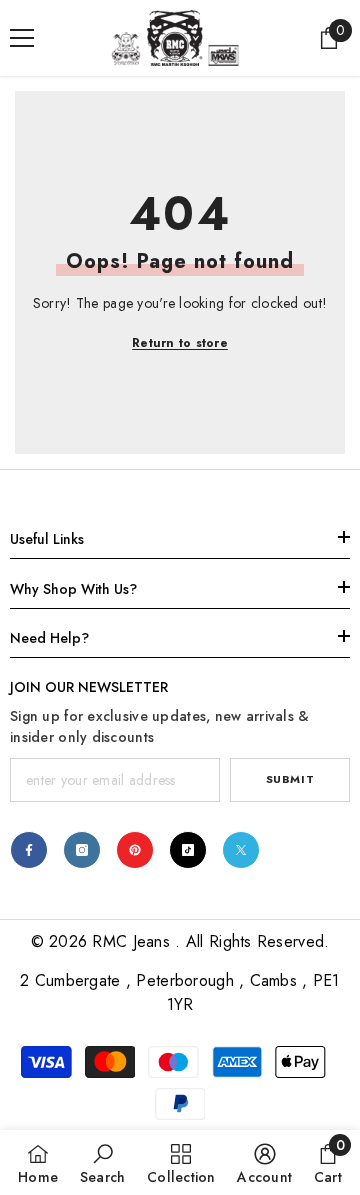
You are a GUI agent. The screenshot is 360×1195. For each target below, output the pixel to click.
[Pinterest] (135, 850)
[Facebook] (29, 850)
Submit (290, 779)
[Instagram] (82, 850)
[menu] (22, 38)
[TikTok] (188, 850)
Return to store (180, 343)
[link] (103, 1162)
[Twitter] (241, 850)
